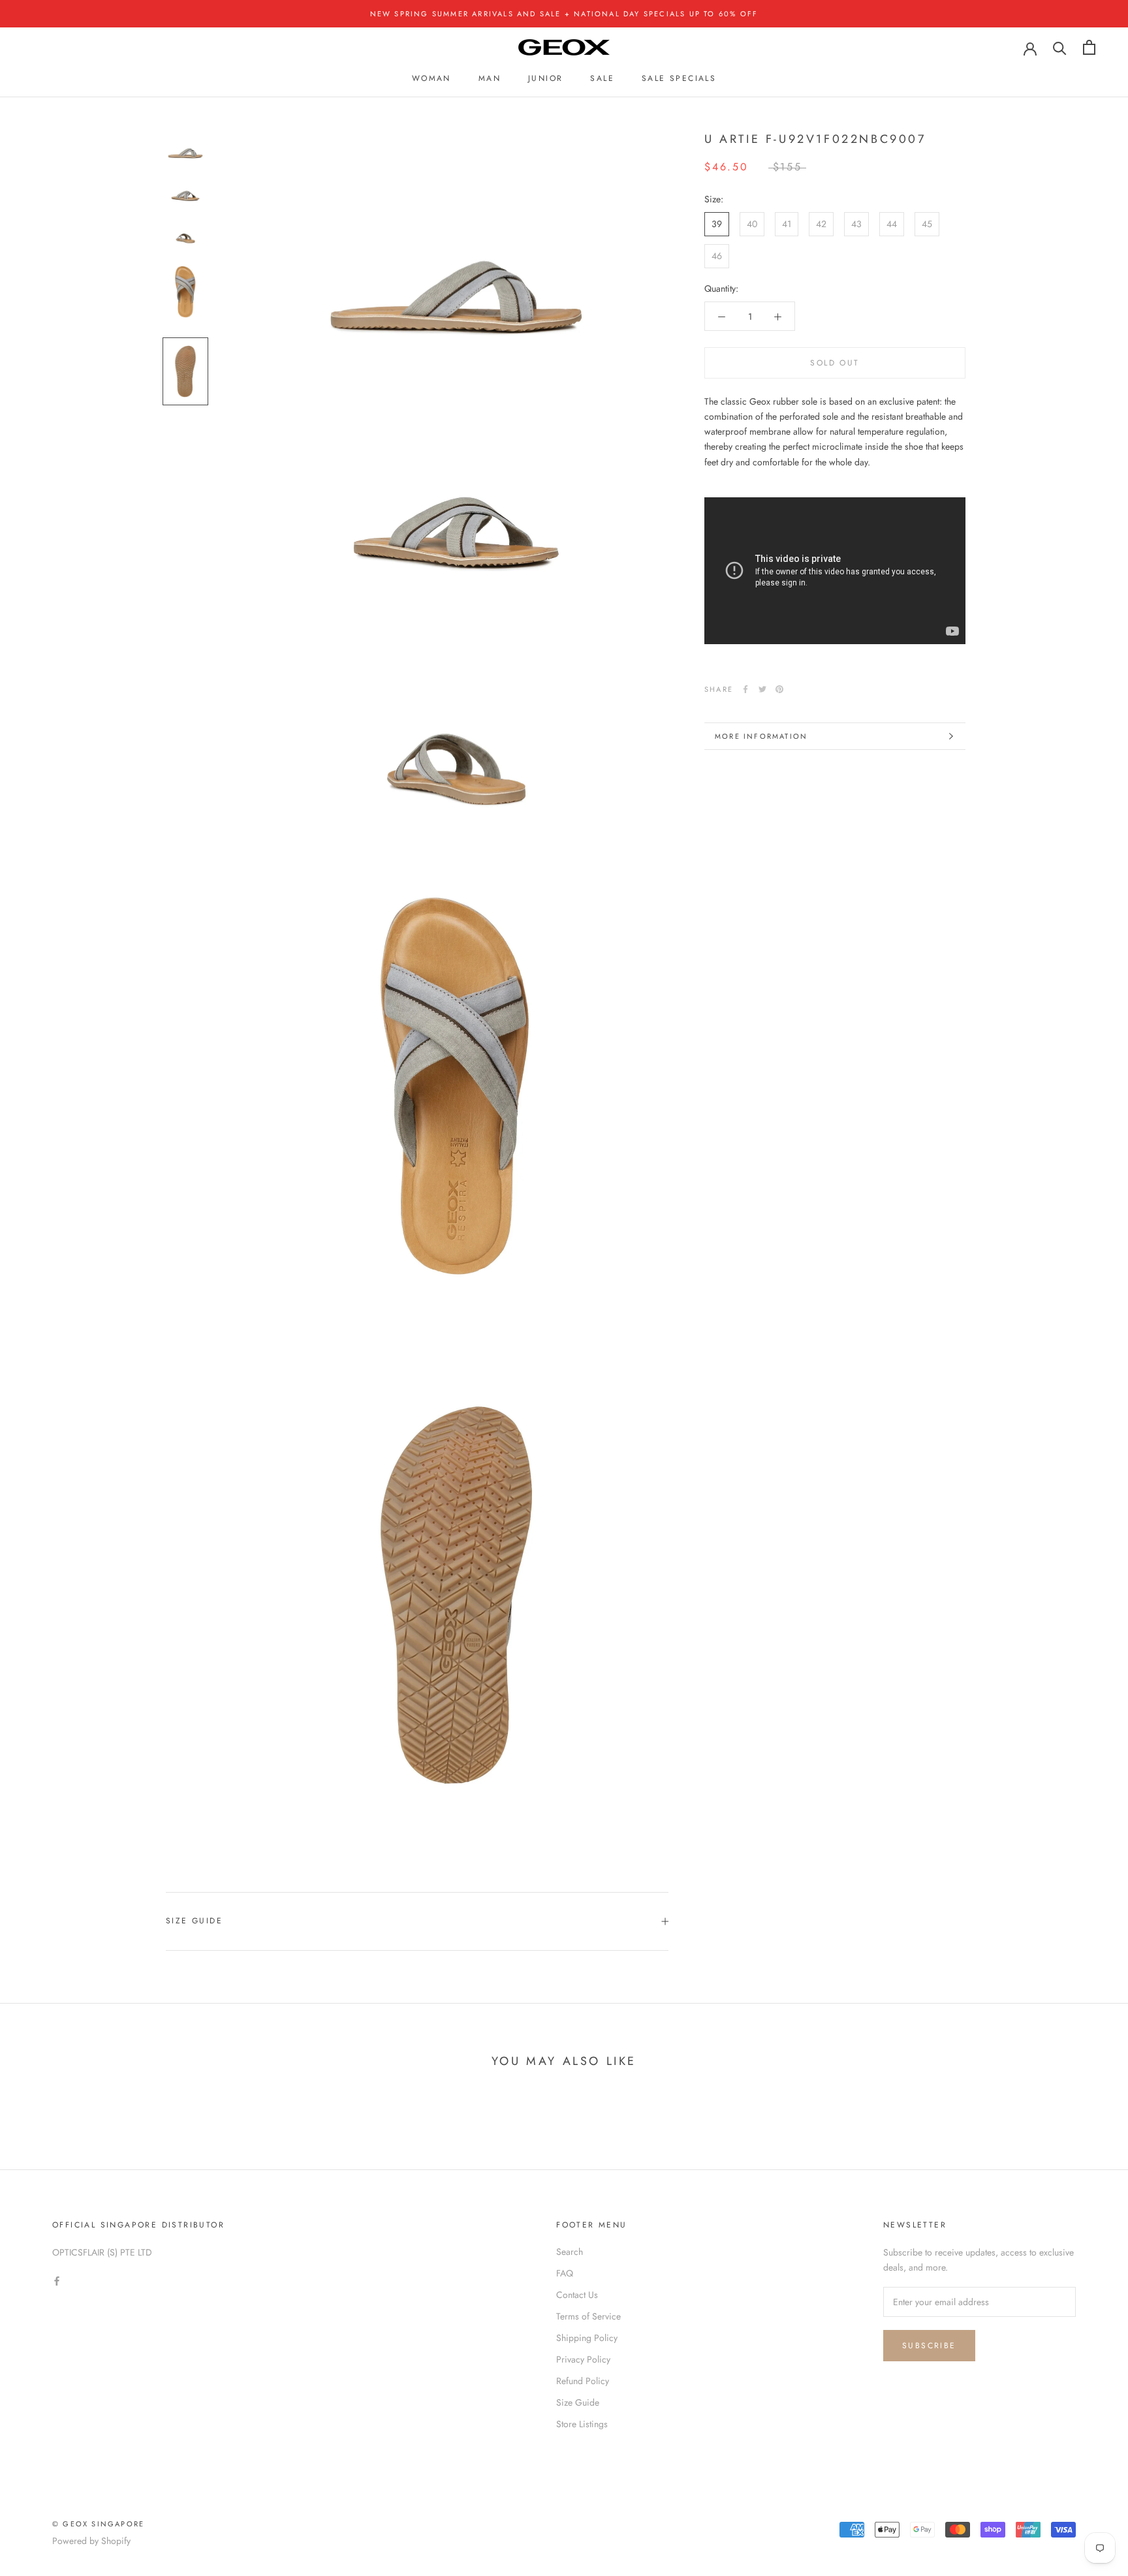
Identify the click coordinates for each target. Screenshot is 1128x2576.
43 (856, 224)
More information (761, 736)
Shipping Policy (587, 2338)
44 (892, 224)
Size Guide (194, 1921)
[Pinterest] (779, 689)
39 (717, 224)
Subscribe (929, 2346)
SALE (602, 78)
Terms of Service (588, 2316)
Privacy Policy (583, 2359)
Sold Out (835, 364)
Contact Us (577, 2295)
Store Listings (582, 2424)
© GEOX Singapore (98, 2524)
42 (821, 224)
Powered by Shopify (91, 2541)
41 (787, 224)
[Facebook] (745, 689)
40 (752, 224)
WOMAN (431, 78)
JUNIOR (545, 78)
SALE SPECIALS (679, 78)
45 (927, 224)
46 (717, 256)
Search (570, 2252)
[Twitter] (762, 689)
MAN (490, 78)
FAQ (565, 2273)
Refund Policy (583, 2381)
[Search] (1060, 47)
